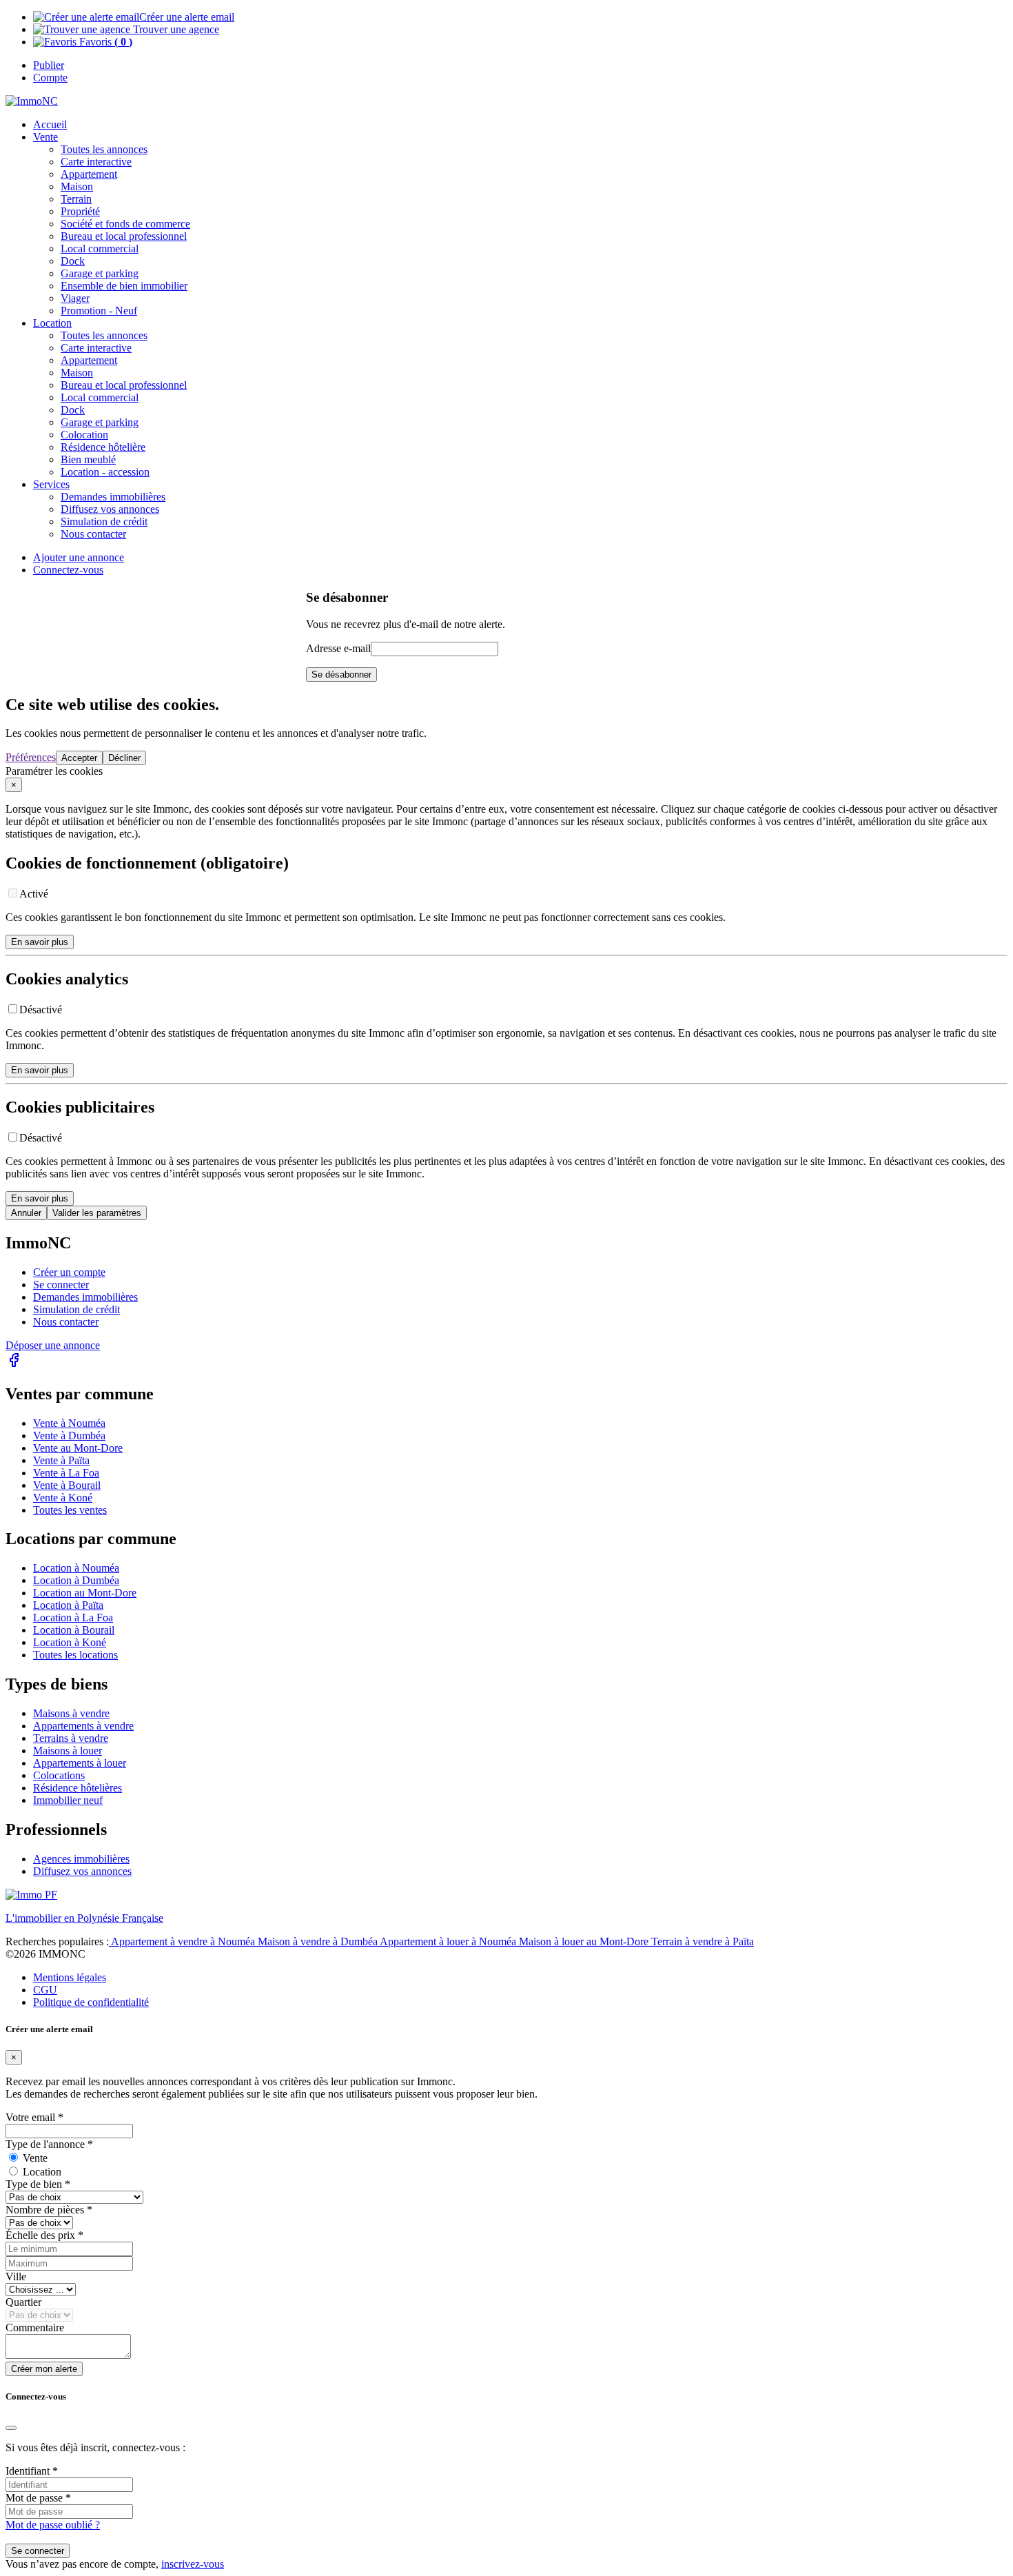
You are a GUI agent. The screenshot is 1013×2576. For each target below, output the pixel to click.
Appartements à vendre (83, 1726)
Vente (45, 137)
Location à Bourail (74, 1630)
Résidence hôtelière (103, 447)
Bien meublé (88, 459)
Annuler (26, 1213)
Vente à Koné (63, 1498)
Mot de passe (38, 2498)
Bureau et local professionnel (124, 236)
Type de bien (38, 2184)
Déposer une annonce (53, 1345)
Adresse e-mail (338, 648)
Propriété (80, 211)
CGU (45, 1990)
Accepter (79, 758)
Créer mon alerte (44, 2369)
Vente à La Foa (66, 1473)
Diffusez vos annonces (82, 1871)
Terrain (76, 199)
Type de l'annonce (49, 2144)
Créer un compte (69, 1272)
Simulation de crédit (104, 521)
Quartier (23, 2302)
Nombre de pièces (49, 2210)
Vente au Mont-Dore (78, 1448)
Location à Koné (70, 1642)
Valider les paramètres (97, 1213)
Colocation (84, 435)
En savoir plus (40, 942)
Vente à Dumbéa (69, 1436)
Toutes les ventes (70, 1510)
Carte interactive (96, 162)
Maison (77, 186)
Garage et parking (100, 273)
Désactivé (41, 1010)
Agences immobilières (81, 1859)
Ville (16, 2276)
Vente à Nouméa (69, 1423)
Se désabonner (341, 675)
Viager (75, 298)
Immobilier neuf (68, 1800)
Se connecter (61, 1285)
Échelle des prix (44, 2235)
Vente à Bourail (67, 1485)
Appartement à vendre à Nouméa (183, 1941)
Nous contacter (66, 1322)
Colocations (59, 1775)
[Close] (11, 2428)
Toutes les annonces (104, 149)
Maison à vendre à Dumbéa (319, 1941)
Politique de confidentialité (91, 2002)
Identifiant (32, 2471)
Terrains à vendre (71, 1738)
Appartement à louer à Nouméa (449, 1941)
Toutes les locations (75, 1655)
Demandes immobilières (85, 1297)
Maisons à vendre (71, 1713)
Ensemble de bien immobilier (124, 286)
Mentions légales (70, 1977)
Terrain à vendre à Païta (703, 1941)
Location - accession (105, 472)
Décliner (124, 758)
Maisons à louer (68, 1751)
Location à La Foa (73, 1617)
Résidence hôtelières (78, 1788)
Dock (73, 261)
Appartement (89, 174)
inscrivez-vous (193, 2564)
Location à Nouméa (76, 1568)
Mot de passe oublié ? (53, 2525)
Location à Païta (68, 1605)
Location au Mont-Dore (85, 1593)
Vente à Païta (61, 1460)
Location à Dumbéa (76, 1580)
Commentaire (35, 2327)
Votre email (34, 2117)
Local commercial (100, 249)
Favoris (104, 42)
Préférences (31, 757)
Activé (34, 894)
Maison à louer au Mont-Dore (585, 1941)
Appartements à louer (80, 1763)
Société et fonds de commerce (125, 224)
